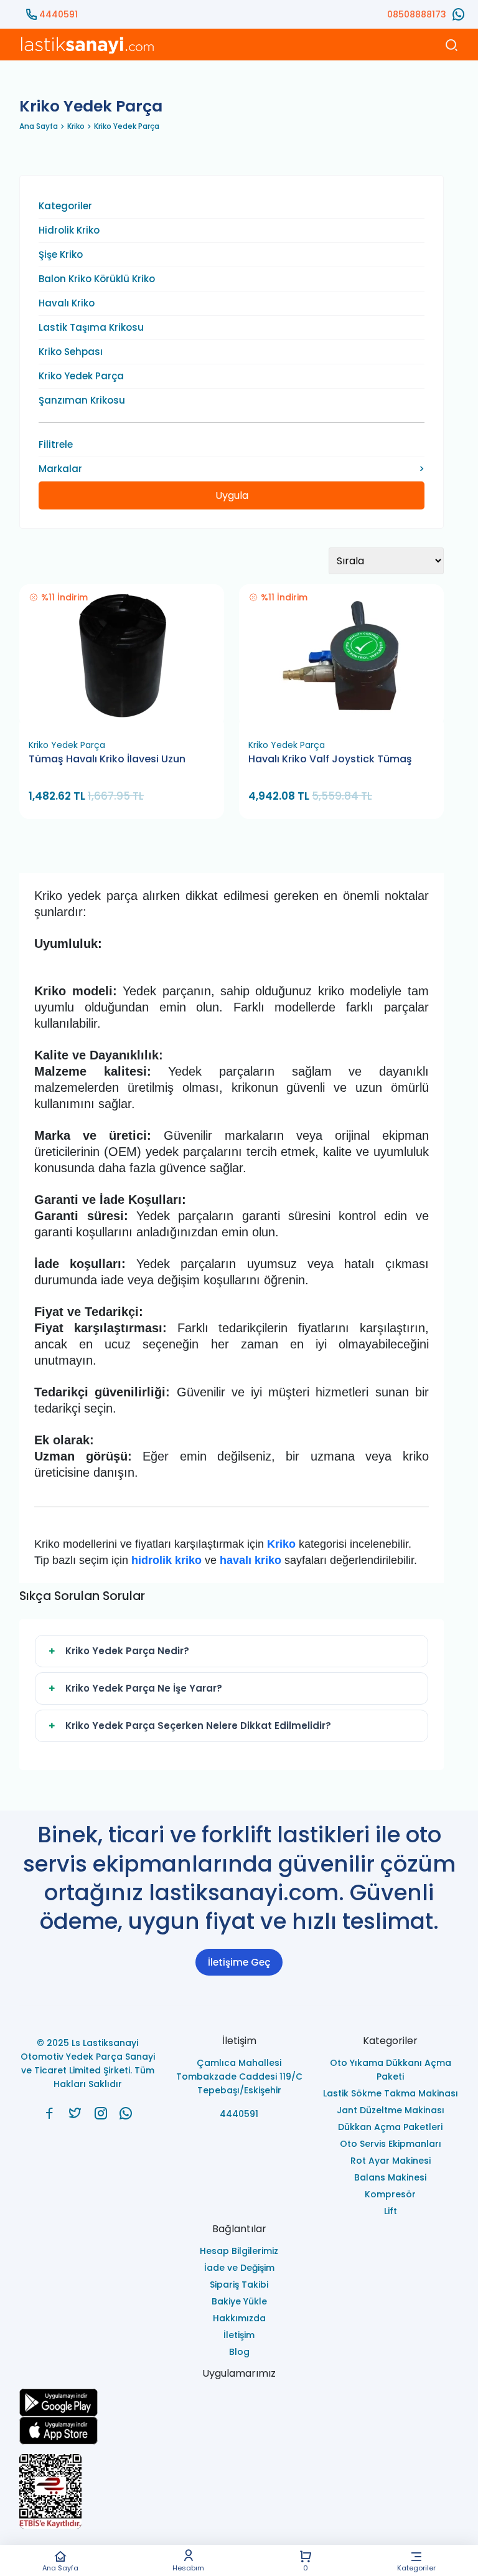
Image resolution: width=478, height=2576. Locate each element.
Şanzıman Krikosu (82, 400)
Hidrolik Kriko (69, 230)
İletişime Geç (239, 1962)
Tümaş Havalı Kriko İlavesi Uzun (107, 759)
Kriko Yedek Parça (127, 126)
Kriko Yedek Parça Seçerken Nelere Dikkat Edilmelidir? (198, 1726)
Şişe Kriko (61, 255)
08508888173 (417, 14)
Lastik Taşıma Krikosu (91, 328)
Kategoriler (416, 2567)
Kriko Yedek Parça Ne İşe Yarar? (144, 1688)
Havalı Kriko (67, 303)
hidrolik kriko (166, 1560)
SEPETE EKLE (127, 718)
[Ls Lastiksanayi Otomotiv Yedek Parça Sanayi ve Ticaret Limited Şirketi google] (239, 2403)
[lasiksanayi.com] (49, 2113)
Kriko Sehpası (71, 352)
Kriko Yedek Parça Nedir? (127, 1651)
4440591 (59, 14)
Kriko (76, 126)
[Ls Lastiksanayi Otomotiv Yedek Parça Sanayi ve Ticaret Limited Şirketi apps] (239, 2431)
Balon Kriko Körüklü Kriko (97, 279)
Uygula (232, 495)
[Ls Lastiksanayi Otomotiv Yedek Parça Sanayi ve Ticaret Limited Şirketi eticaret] (239, 2491)
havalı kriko (251, 1560)
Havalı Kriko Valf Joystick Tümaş (330, 759)
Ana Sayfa (60, 2567)
